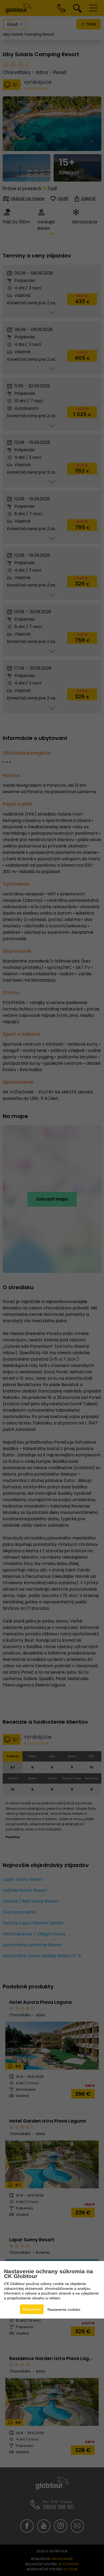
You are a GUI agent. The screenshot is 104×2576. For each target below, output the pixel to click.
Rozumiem (32, 2309)
